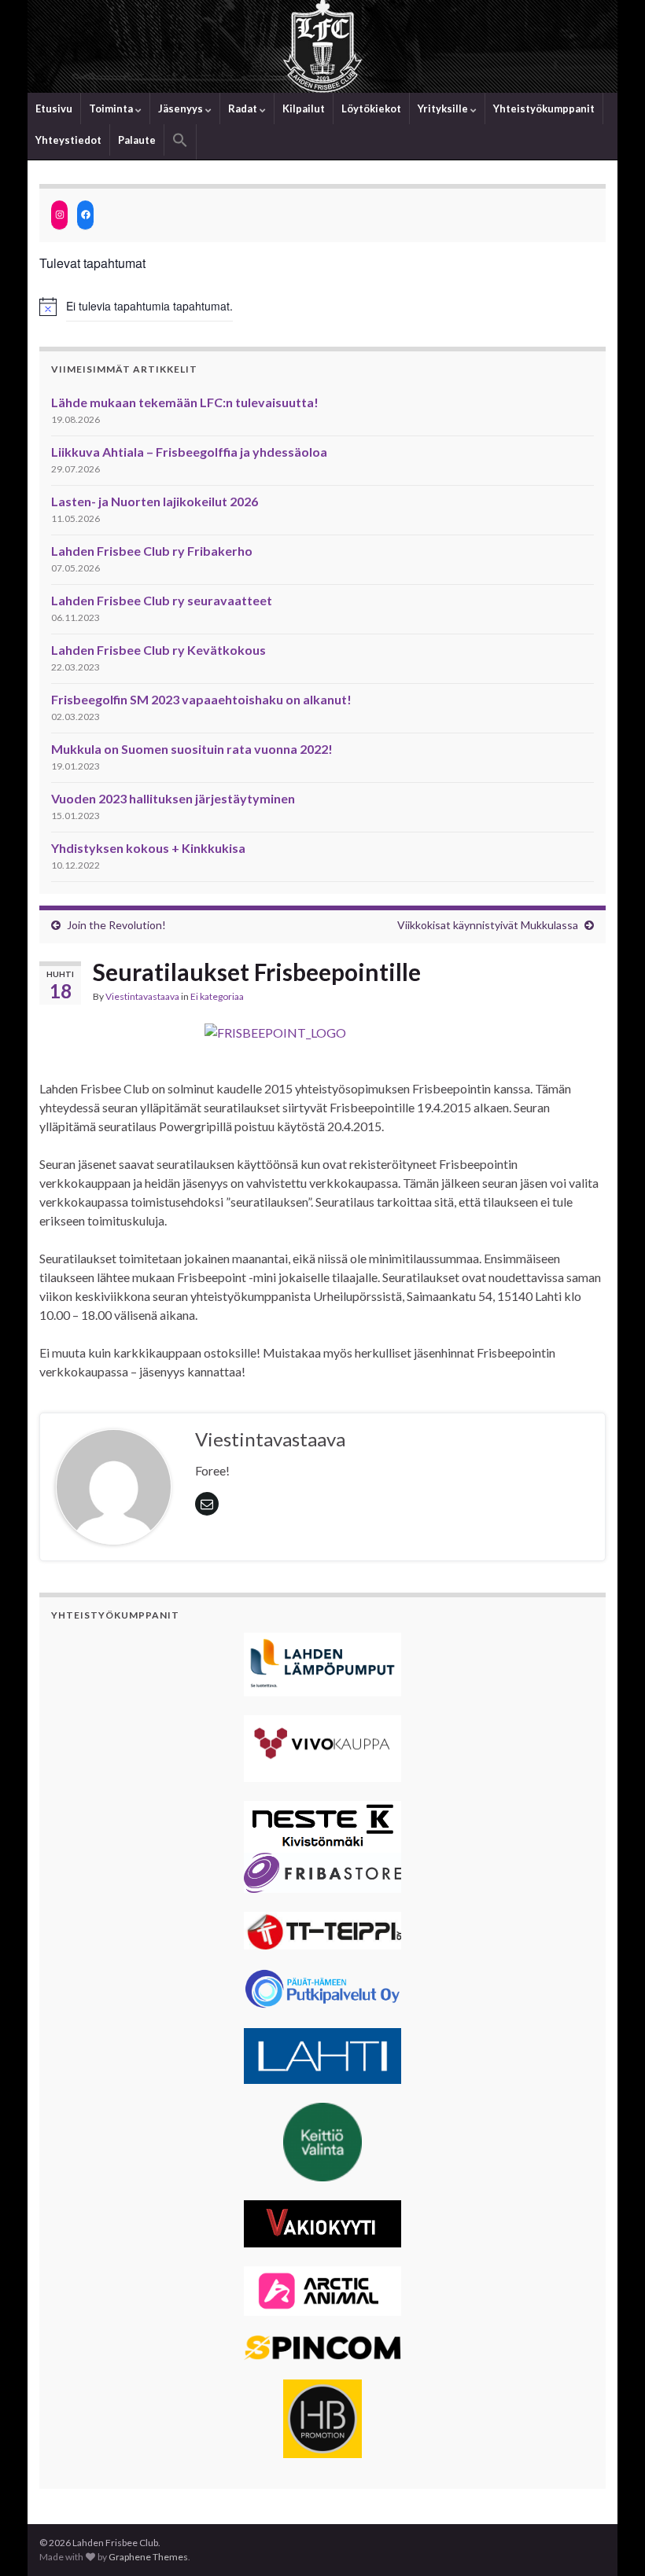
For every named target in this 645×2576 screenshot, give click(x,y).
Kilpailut (304, 108)
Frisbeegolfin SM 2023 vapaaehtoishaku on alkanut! (201, 699)
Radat (244, 108)
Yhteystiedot (68, 140)
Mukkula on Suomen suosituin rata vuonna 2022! (192, 749)
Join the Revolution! (116, 925)
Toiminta (112, 108)
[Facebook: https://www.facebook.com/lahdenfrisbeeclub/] (85, 215)
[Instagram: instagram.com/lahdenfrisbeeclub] (59, 215)
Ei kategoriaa (217, 996)
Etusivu (54, 108)
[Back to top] (610, 2541)
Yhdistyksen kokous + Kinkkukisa (148, 848)
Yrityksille (444, 108)
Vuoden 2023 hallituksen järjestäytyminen (173, 798)
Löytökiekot (371, 108)
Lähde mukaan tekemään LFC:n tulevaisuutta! (185, 402)
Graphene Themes (148, 2557)
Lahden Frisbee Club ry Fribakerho (152, 551)
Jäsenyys (182, 108)
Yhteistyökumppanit (544, 108)
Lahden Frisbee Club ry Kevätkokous (158, 650)
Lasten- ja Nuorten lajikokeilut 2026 (155, 501)
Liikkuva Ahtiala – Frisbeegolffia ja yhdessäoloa (189, 452)
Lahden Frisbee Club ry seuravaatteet (162, 600)
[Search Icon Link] (180, 142)
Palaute (137, 140)
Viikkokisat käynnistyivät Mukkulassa (488, 925)
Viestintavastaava (142, 996)
